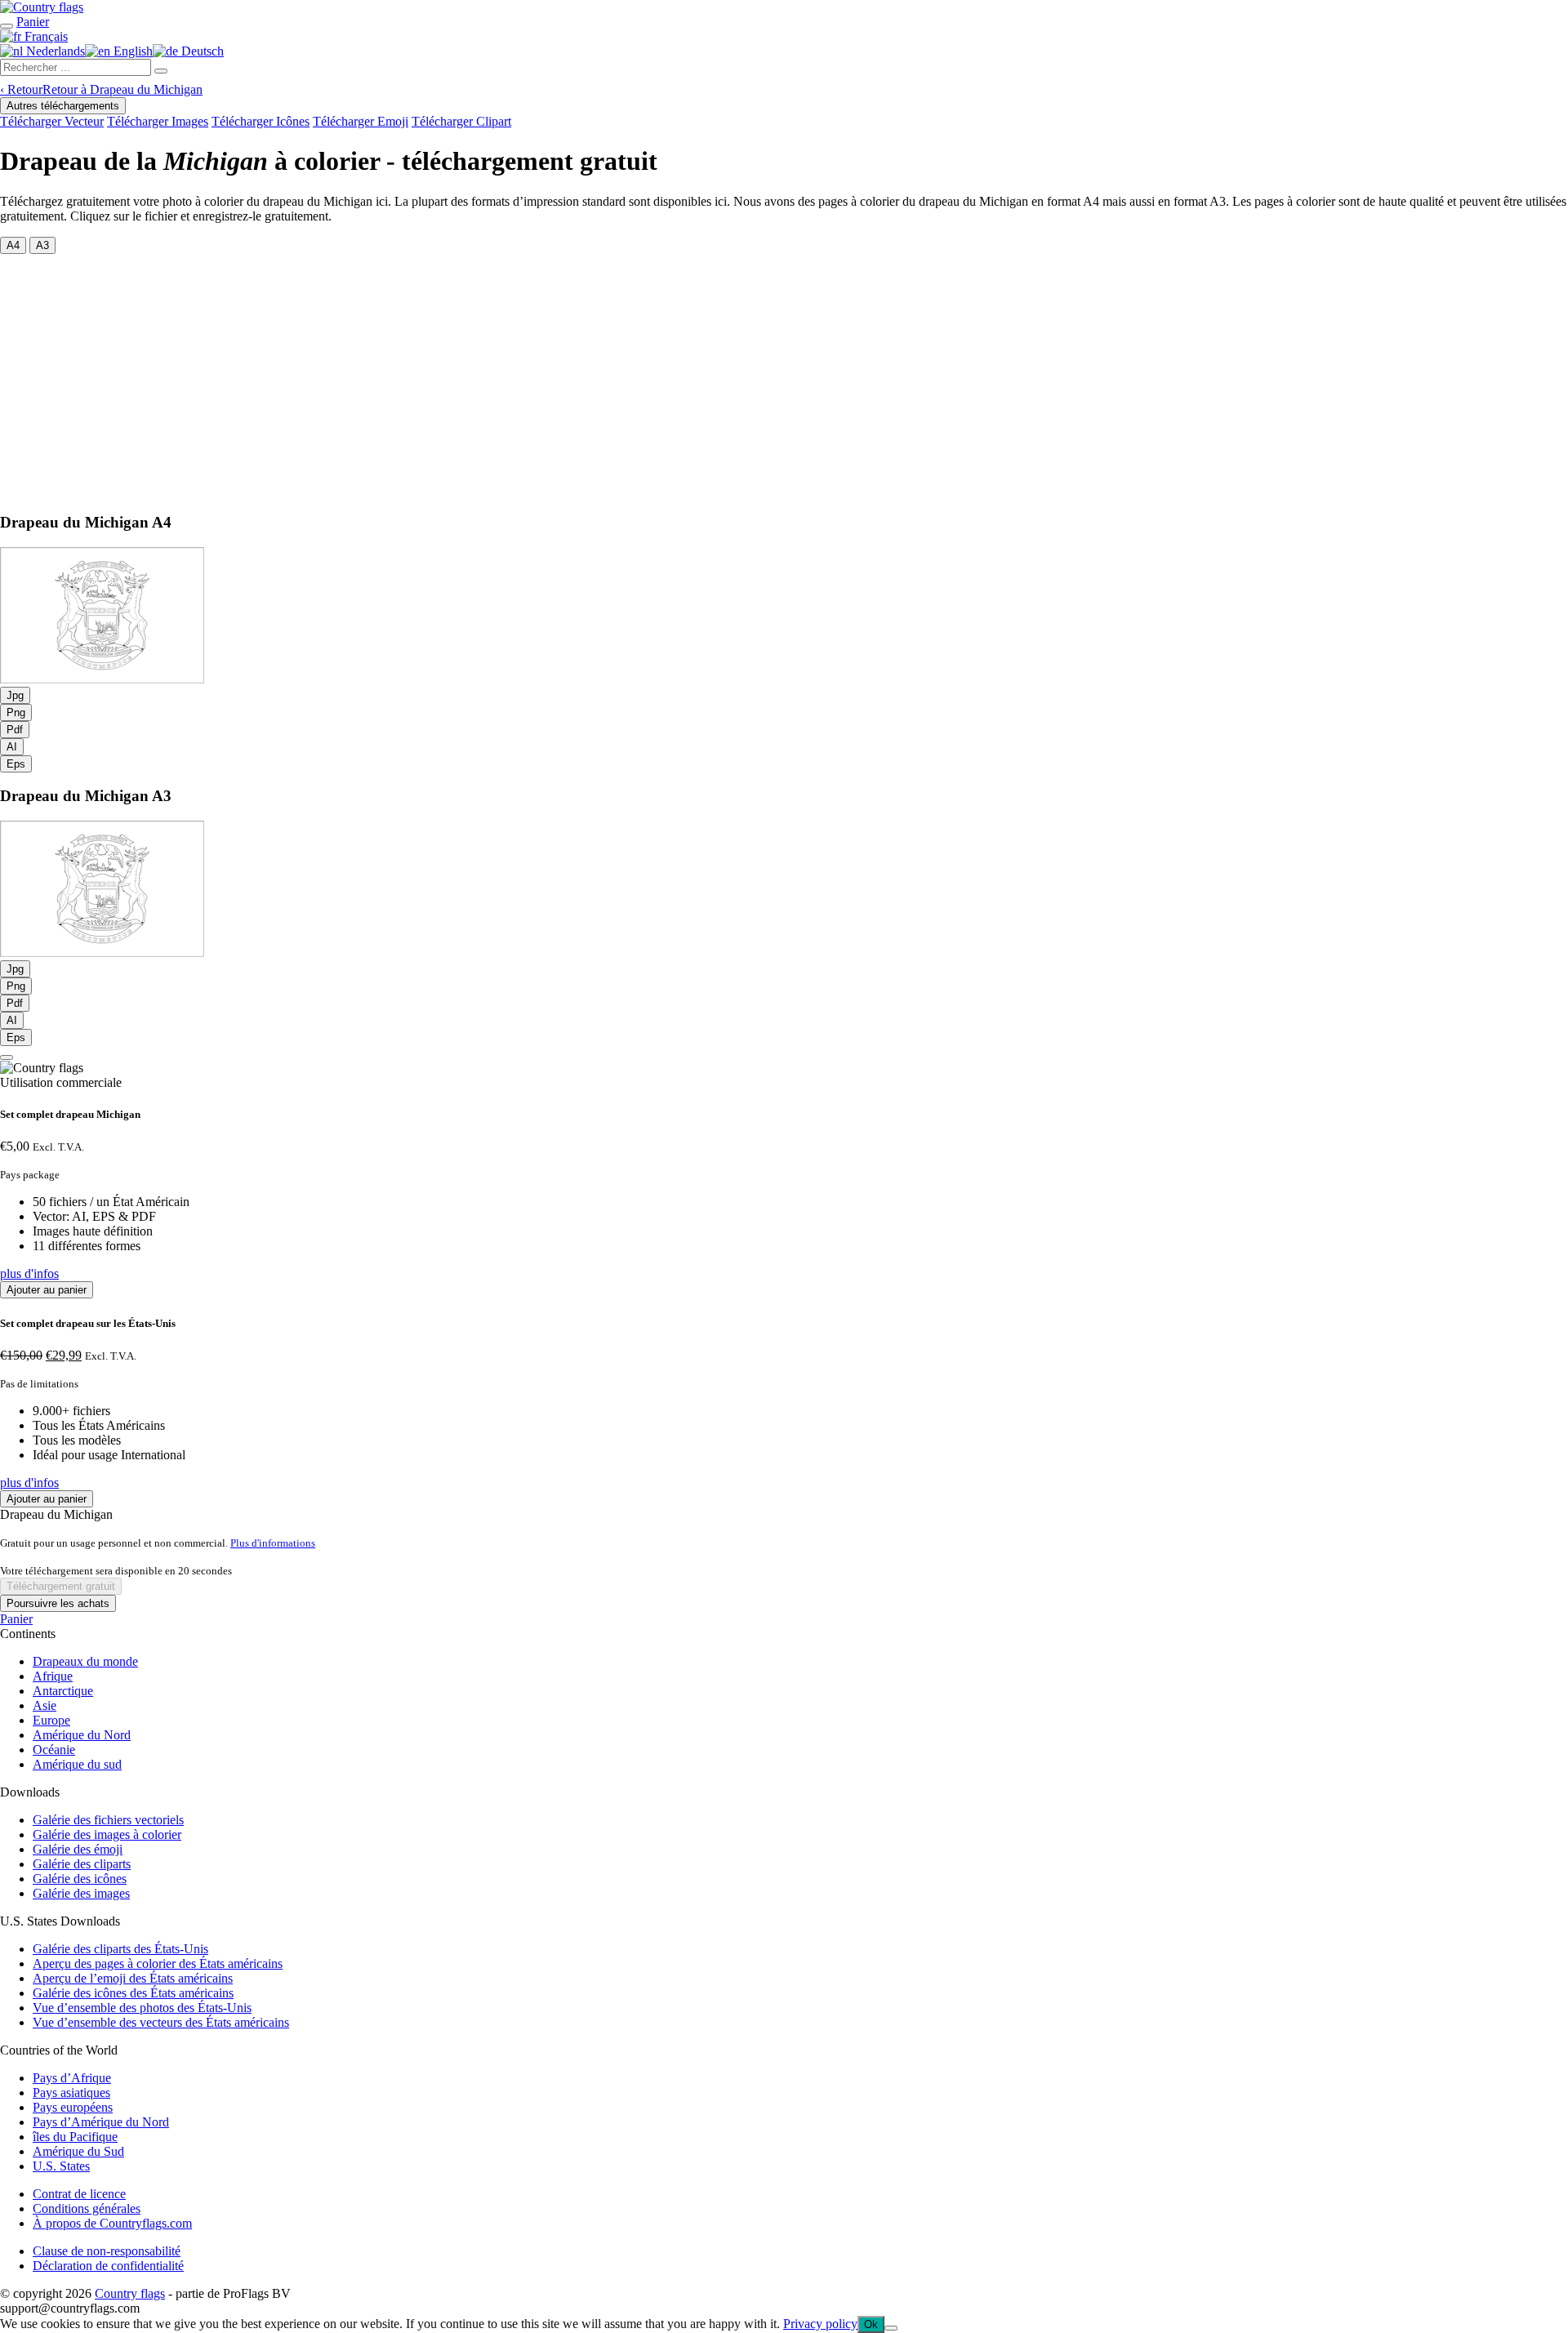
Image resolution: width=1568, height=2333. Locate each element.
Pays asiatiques (71, 2093)
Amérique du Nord (82, 1735)
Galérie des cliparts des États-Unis (120, 1949)
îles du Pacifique (75, 2137)
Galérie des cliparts (82, 1864)
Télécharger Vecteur (52, 121)
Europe (51, 1720)
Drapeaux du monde (85, 1661)
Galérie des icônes (80, 1879)
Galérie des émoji (78, 1849)
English (131, 51)
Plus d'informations (273, 1543)
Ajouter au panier (47, 1290)
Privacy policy (820, 2324)
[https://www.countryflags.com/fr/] (42, 7)
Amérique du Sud (78, 2151)
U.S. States (61, 2166)
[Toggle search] (7, 26)
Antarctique (63, 1691)
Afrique (53, 1676)
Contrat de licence (79, 2194)
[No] (891, 2328)
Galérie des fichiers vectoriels (108, 1820)
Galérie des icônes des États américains (133, 1993)
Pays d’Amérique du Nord (101, 2122)
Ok (871, 2324)
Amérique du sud (77, 1764)
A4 (13, 245)
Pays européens (73, 2107)
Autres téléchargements (63, 106)
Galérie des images (81, 1893)
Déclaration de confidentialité (108, 2266)
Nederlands (54, 51)
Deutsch (201, 51)
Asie (45, 1705)
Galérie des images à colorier (107, 1834)
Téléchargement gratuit (61, 1586)
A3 (42, 245)
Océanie (54, 1750)
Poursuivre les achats (58, 1603)
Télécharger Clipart (461, 121)
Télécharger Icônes (261, 121)
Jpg (15, 695)
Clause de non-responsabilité (107, 2251)
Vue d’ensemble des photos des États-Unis (142, 2008)
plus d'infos (29, 1273)
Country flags (130, 2293)
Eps (16, 764)
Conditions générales (87, 2208)
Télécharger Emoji (361, 121)
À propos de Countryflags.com (112, 2223)
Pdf (15, 730)
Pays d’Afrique (72, 2078)
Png (16, 712)
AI (12, 747)
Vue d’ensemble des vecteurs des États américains (161, 2022)
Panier (16, 1619)
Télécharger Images (158, 121)
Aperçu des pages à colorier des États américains (158, 1963)
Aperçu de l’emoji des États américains (133, 1978)
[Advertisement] (784, 376)
